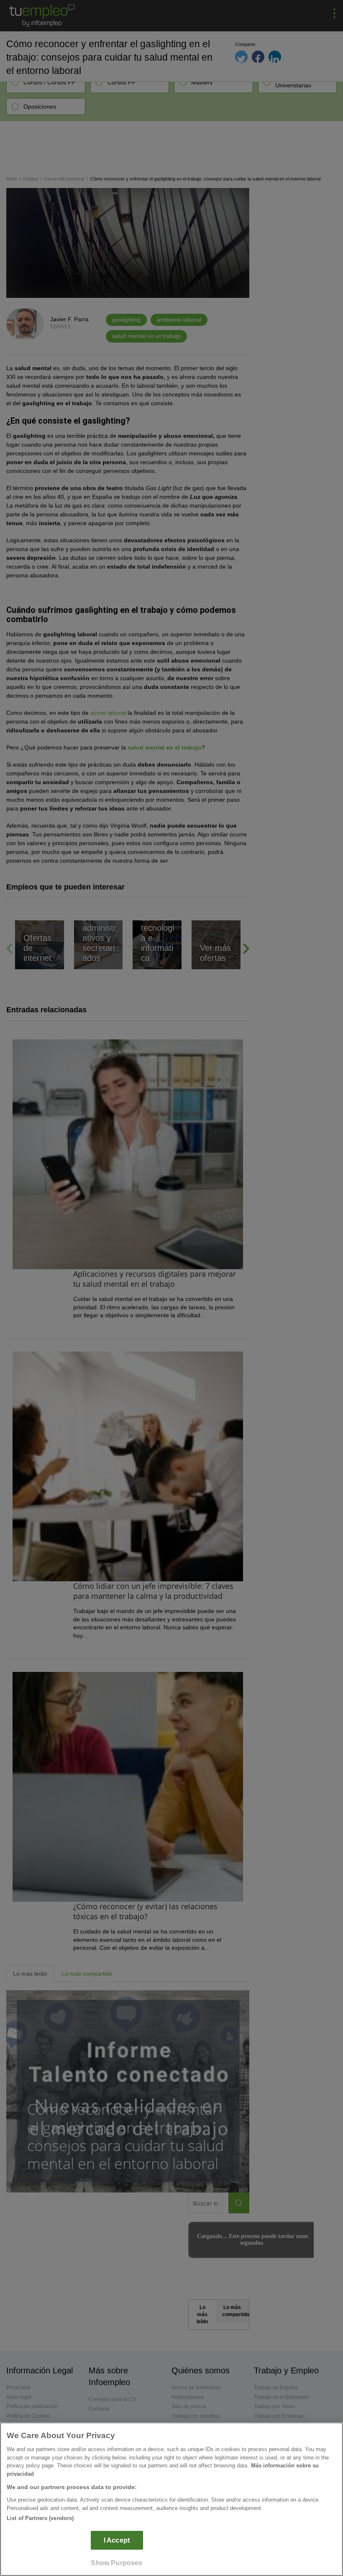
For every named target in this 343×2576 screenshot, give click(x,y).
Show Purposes (116, 2563)
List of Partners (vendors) (40, 2518)
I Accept (117, 2540)
